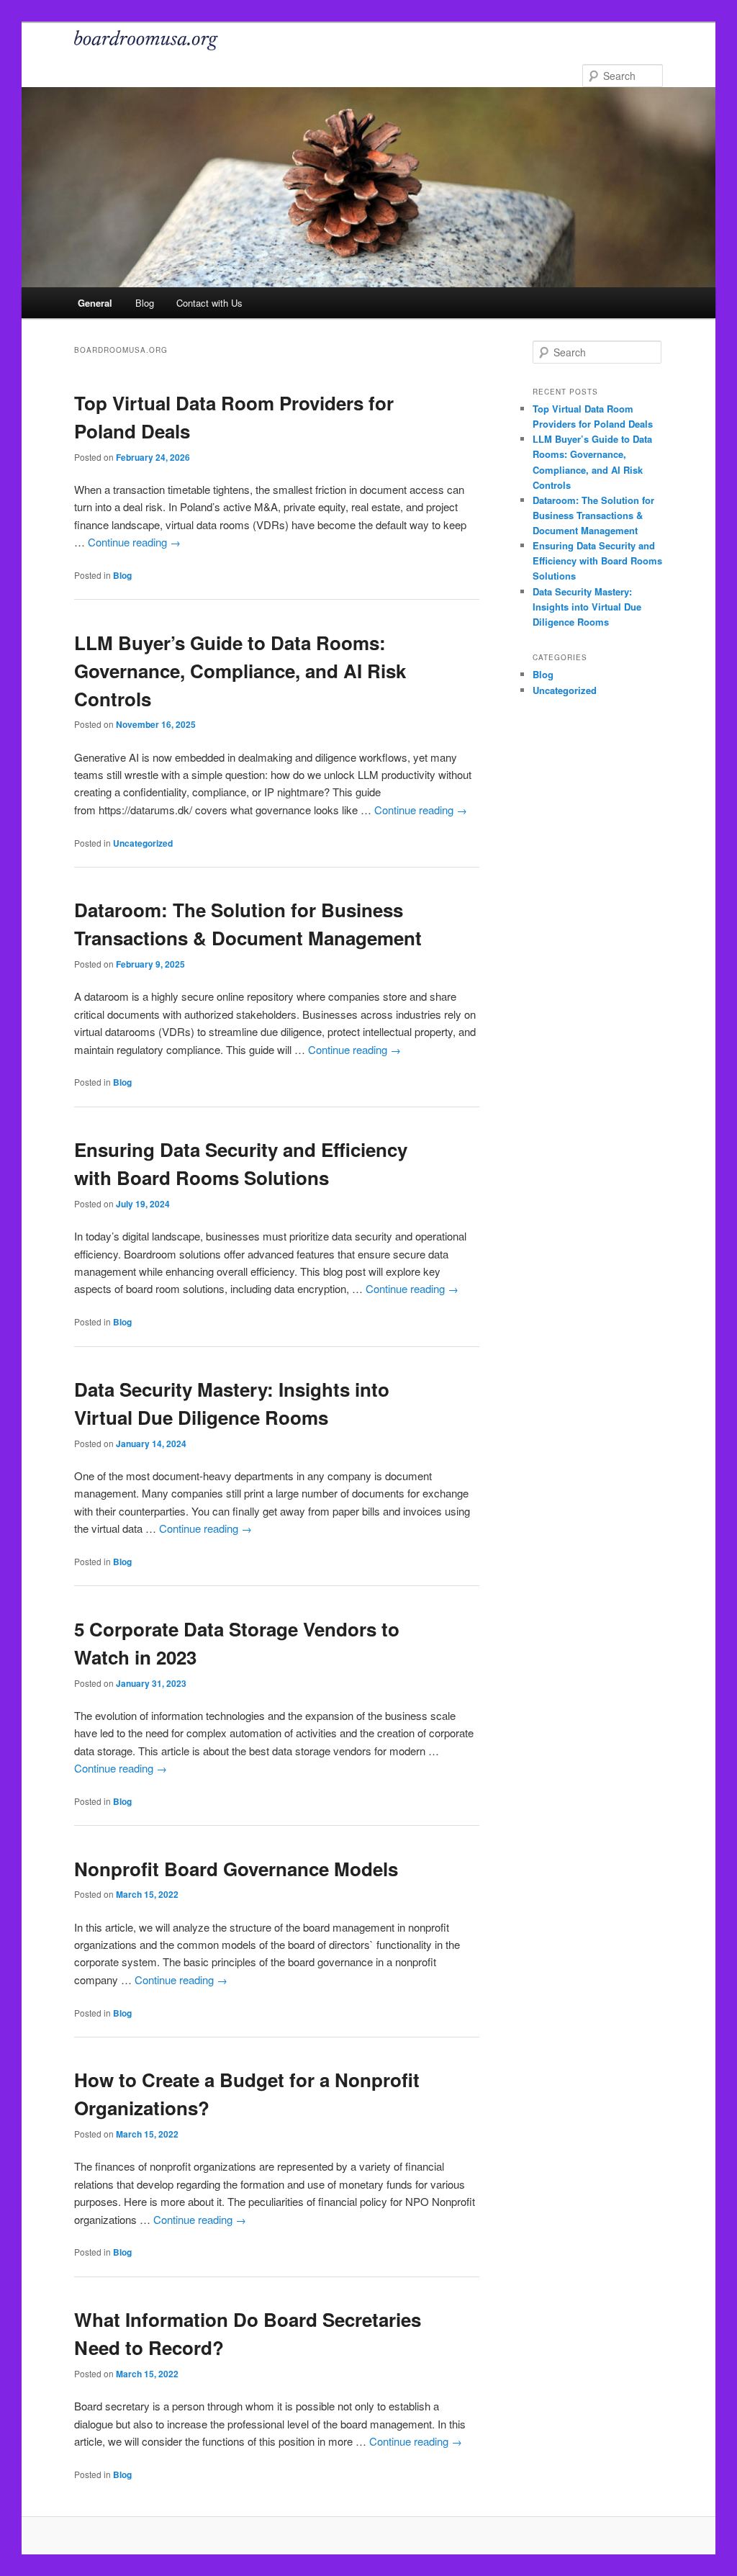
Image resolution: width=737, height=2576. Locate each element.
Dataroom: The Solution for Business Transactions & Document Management (593, 515)
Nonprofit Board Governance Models (236, 1869)
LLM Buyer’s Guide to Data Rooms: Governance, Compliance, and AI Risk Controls (240, 671)
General (95, 303)
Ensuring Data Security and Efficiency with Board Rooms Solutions (597, 560)
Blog (145, 303)
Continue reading (134, 542)
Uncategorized (143, 843)
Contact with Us (209, 303)
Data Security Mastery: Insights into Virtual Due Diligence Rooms (587, 607)
